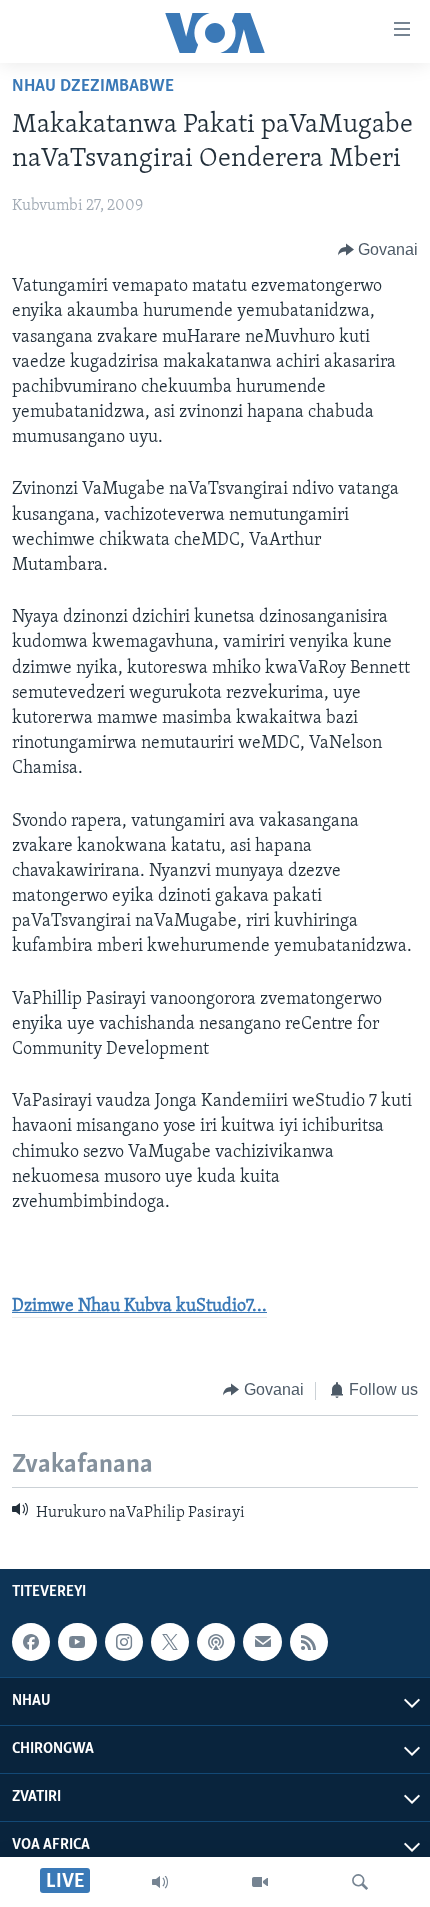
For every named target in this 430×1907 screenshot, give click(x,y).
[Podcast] (216, 1642)
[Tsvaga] (360, 1882)
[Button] (378, 250)
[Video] (260, 1882)
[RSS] (309, 1642)
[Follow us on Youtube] (77, 1642)
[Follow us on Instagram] (124, 1642)
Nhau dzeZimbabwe (93, 87)
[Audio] (160, 1882)
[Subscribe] (262, 1642)
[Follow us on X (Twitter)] (170, 1642)
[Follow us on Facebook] (31, 1642)
